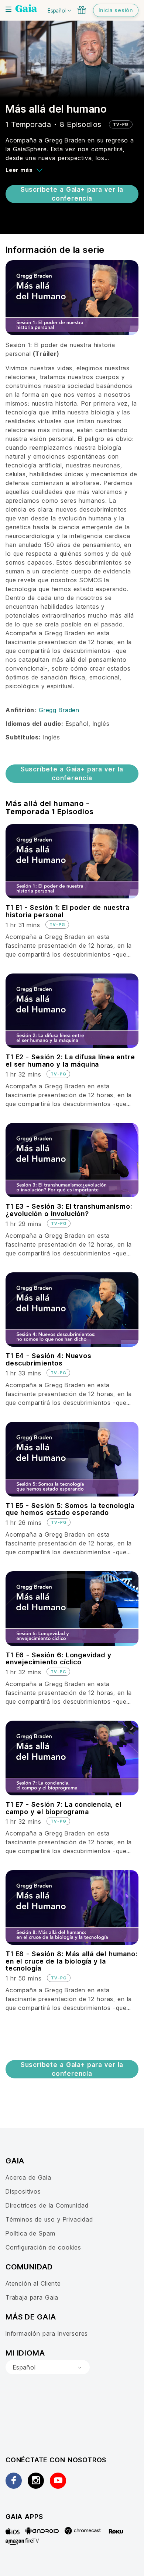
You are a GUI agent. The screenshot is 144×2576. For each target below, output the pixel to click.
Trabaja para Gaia (32, 2297)
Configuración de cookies (43, 2247)
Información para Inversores (47, 2333)
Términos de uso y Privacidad (49, 2219)
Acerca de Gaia (28, 2177)
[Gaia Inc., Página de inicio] (26, 9)
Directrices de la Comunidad (47, 2205)
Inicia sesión (116, 10)
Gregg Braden (59, 710)
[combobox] (48, 2367)
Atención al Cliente (33, 2283)
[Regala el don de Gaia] (82, 10)
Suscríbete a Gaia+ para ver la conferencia (72, 194)
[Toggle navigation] (8, 9)
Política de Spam (30, 2233)
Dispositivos (23, 2191)
